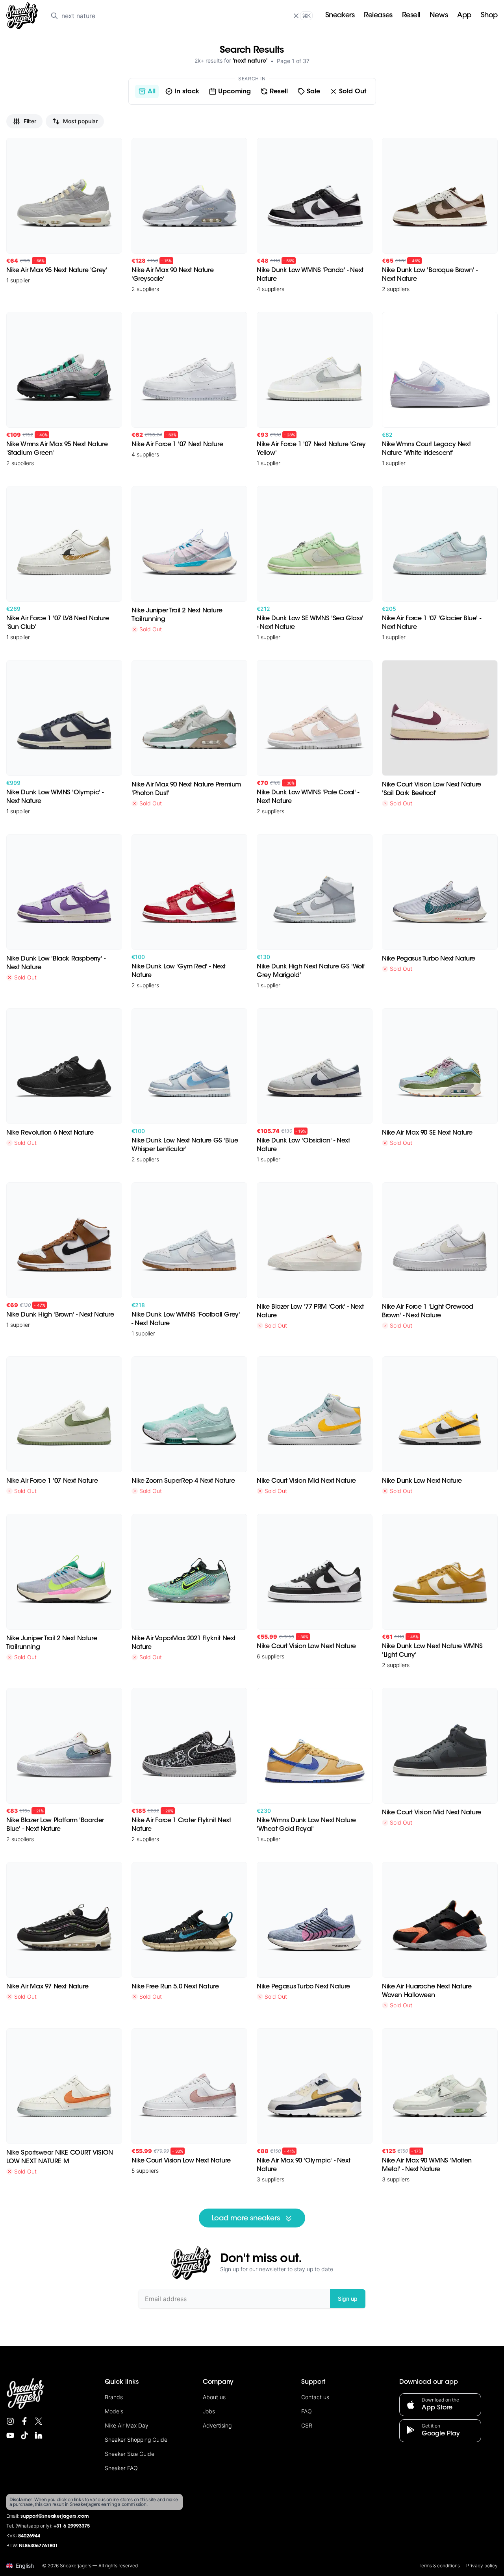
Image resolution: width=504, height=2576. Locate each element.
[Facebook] (24, 2421)
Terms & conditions (439, 2566)
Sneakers (340, 16)
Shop (489, 16)
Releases (378, 16)
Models (114, 2411)
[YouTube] (10, 2435)
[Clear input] (296, 16)
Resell (411, 16)
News (439, 16)
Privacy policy (482, 2566)
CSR (307, 2425)
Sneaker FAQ (121, 2468)
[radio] (147, 91)
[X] (39, 2421)
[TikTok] (24, 2435)
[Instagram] (10, 2421)
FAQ (307, 2411)
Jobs (209, 2411)
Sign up (348, 2299)
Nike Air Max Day (127, 2425)
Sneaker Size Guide (130, 2454)
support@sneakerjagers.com (55, 2517)
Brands (114, 2397)
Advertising (217, 2425)
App (464, 16)
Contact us (315, 2397)
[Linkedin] (39, 2435)
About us (214, 2397)
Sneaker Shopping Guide (136, 2440)
